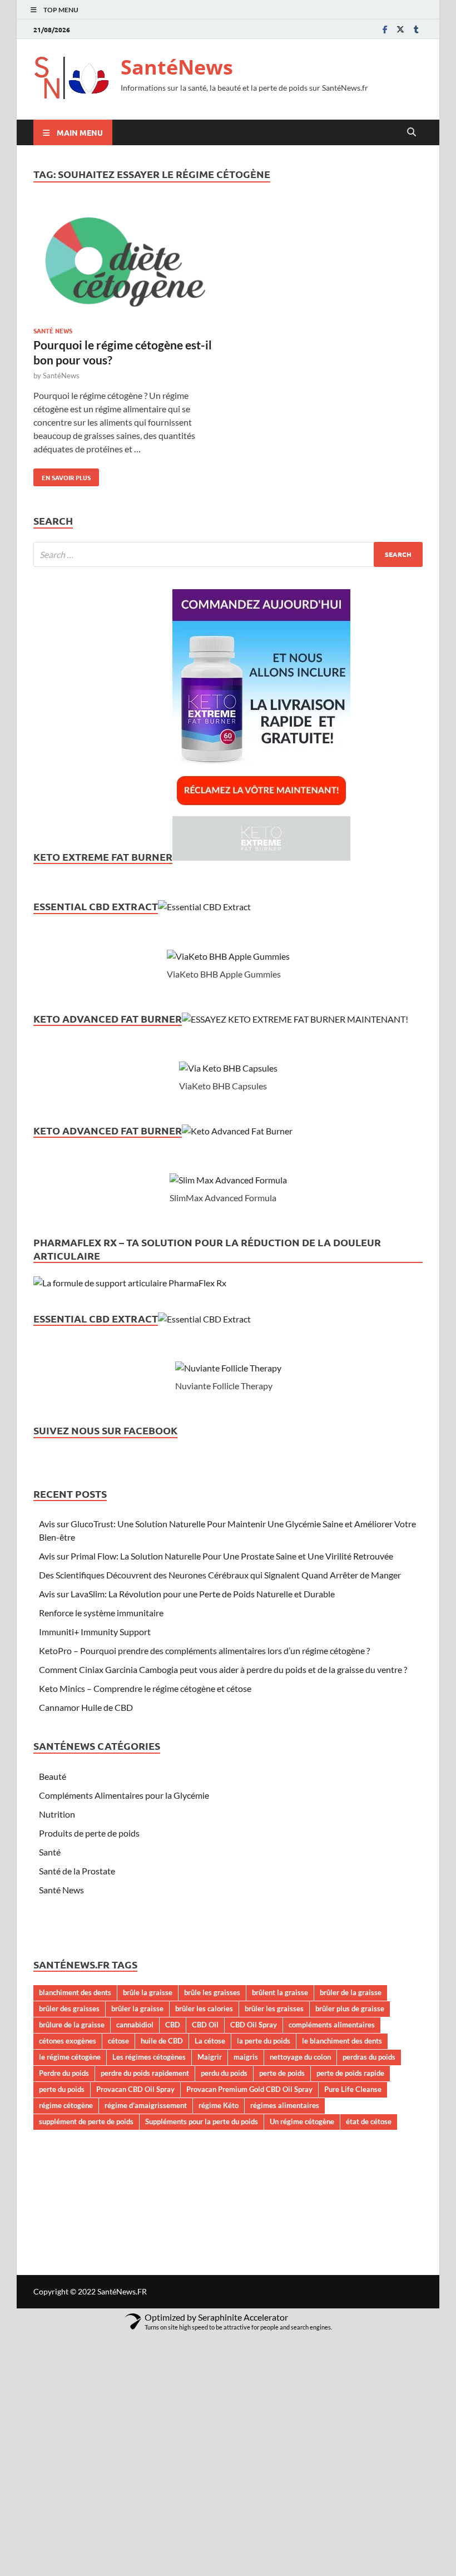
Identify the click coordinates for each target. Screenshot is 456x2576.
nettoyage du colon (300, 2057)
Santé (50, 1852)
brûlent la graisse (280, 1992)
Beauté (53, 1776)
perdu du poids (224, 2073)
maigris (246, 2057)
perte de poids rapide (350, 2073)
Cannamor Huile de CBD (86, 1707)
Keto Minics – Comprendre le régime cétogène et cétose (145, 1688)
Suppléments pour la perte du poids (202, 2121)
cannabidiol (135, 2025)
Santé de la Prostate (77, 1871)
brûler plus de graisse (350, 2009)
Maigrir (210, 2057)
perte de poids (282, 2073)
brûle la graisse (148, 1992)
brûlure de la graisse (72, 2025)
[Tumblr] (416, 29)
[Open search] (412, 132)
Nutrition (57, 1814)
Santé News (53, 330)
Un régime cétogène (302, 2121)
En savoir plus (62, 475)
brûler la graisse (137, 2009)
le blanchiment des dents (342, 2041)
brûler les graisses (274, 2009)
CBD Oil (205, 2025)
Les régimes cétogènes (149, 2057)
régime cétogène (66, 2105)
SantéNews (177, 67)
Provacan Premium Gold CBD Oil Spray (249, 2089)
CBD (173, 2025)
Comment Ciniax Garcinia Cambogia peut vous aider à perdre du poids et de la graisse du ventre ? (223, 1669)
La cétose (210, 2041)
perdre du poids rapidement (145, 2073)
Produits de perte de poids (89, 1833)
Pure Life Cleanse (353, 2089)
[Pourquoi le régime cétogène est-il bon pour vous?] (125, 263)
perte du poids (62, 2089)
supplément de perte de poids (86, 2121)
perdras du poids (369, 2057)
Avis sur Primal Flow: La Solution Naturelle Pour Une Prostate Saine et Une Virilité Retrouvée (216, 1556)
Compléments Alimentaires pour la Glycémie (124, 1795)
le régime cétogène (70, 2057)
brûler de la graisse (351, 1992)
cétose (118, 2041)
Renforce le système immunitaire (101, 1613)
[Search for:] (228, 554)
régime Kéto (219, 2105)
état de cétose (369, 2121)
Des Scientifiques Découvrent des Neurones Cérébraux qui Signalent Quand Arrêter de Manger (220, 1575)
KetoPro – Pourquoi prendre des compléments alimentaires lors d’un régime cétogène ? (204, 1650)
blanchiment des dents (75, 1992)
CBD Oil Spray (254, 2025)
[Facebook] (385, 29)
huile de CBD (162, 2041)
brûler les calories (204, 2009)
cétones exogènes (68, 2041)
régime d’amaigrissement (146, 2105)
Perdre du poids (64, 2073)
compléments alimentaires (332, 2025)
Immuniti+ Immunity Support (95, 1632)
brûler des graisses (69, 2009)
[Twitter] (400, 29)
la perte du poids (264, 2041)
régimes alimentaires (285, 2105)
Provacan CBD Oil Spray (135, 2089)
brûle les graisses (212, 1992)
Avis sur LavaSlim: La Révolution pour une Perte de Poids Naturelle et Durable (187, 1594)
